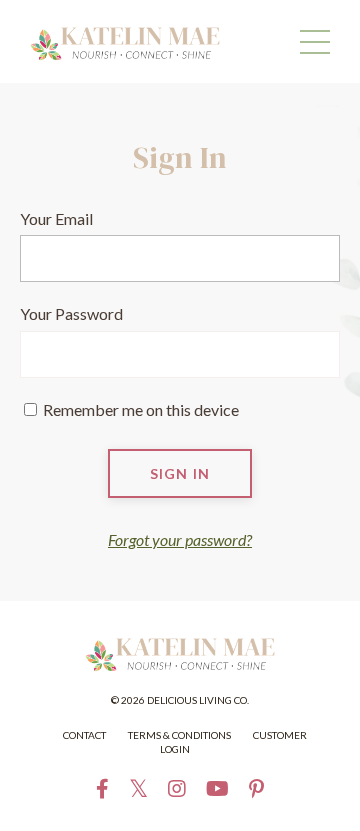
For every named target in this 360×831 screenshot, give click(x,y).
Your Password (71, 313)
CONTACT (84, 735)
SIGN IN (180, 473)
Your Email (56, 218)
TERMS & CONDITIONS (179, 735)
